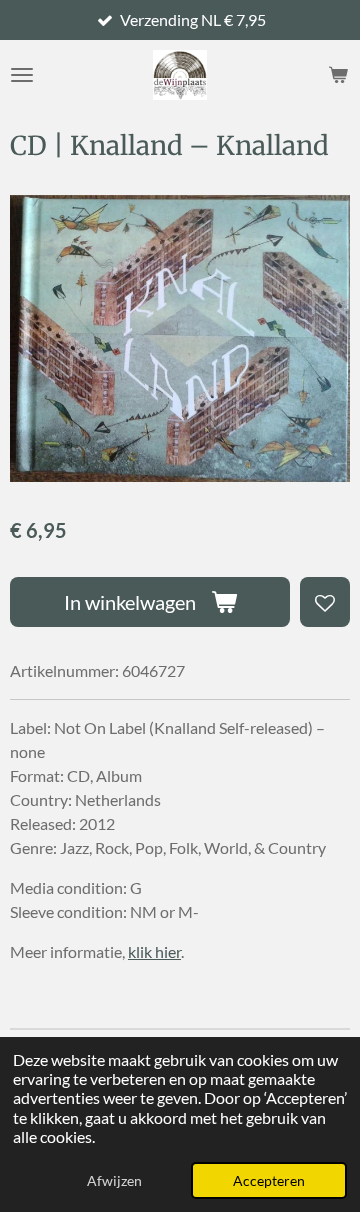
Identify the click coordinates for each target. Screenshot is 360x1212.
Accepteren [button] (269, 1180)
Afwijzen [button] (114, 1180)
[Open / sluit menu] (22, 75)
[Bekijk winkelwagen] (338, 75)
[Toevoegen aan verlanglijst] (325, 602)
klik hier (154, 951)
